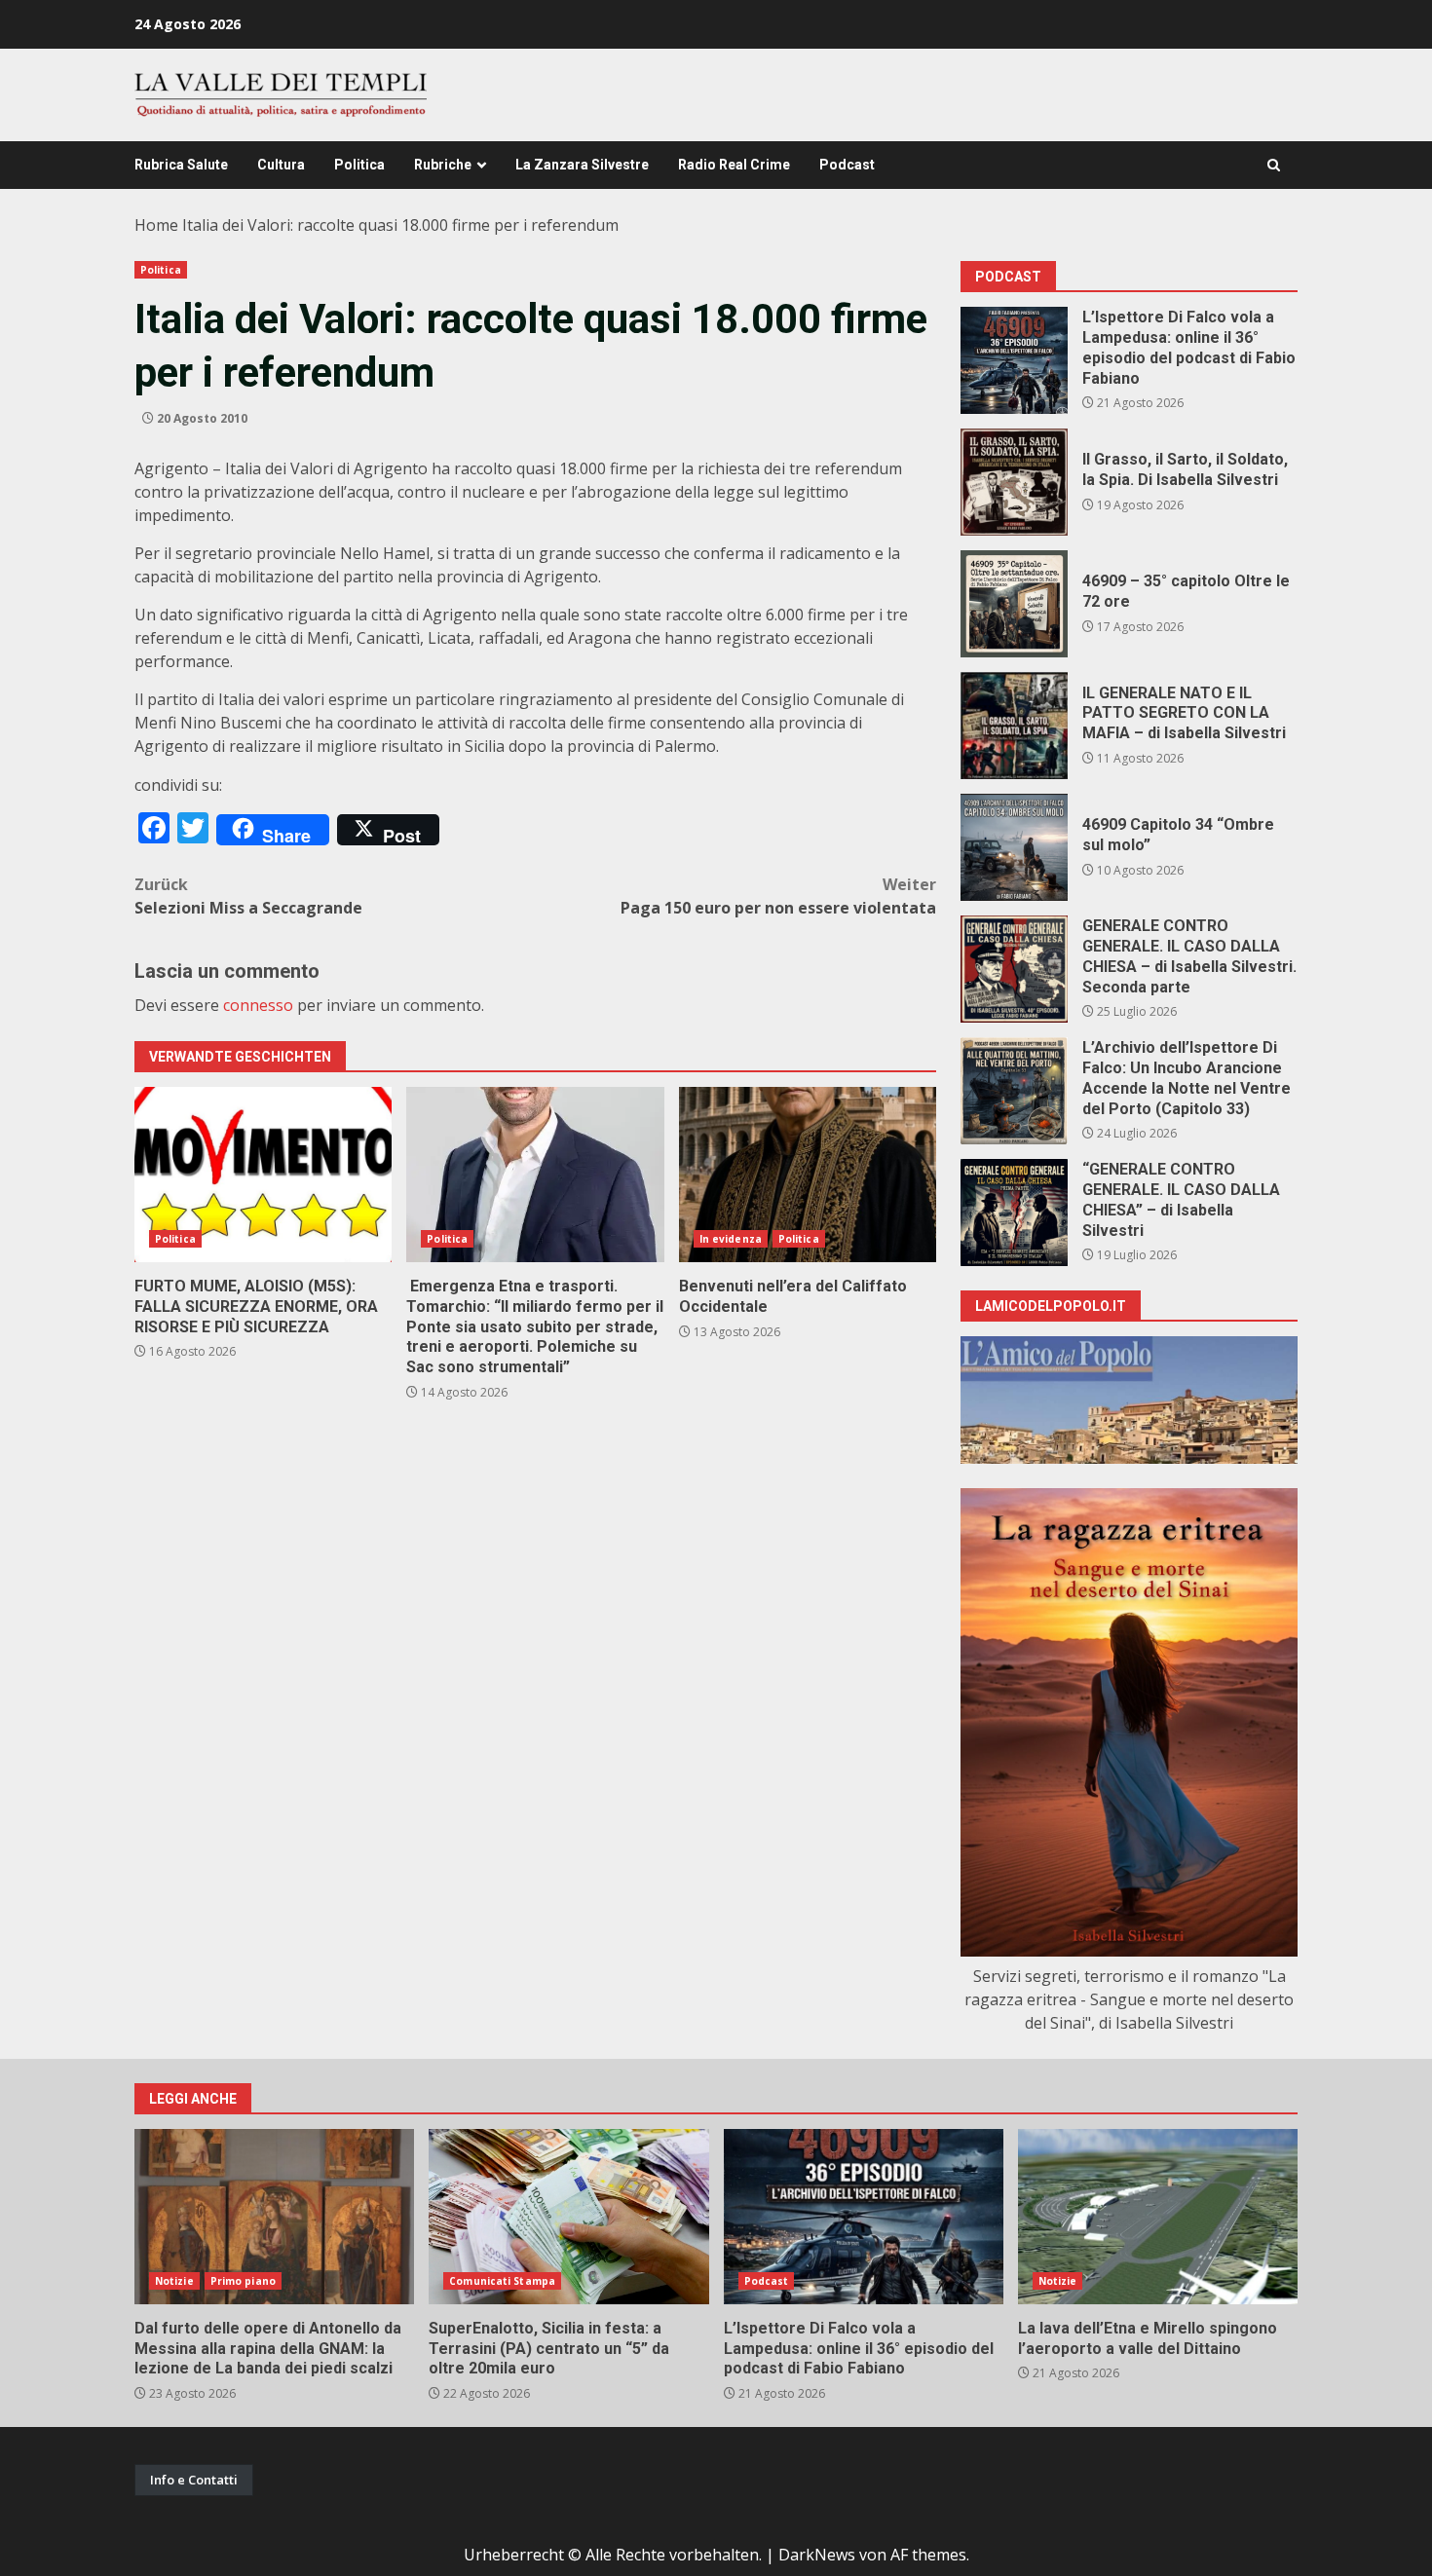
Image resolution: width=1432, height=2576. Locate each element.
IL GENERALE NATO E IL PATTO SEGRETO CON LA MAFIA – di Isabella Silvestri (1014, 726)
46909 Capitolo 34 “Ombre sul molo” (1014, 847)
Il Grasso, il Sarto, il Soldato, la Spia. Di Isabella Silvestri (1014, 482)
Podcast (847, 165)
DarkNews (817, 2555)
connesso (258, 1005)
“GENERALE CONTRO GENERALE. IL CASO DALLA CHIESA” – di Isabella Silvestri (1014, 1213)
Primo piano (243, 2281)
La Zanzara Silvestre (582, 165)
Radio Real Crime (734, 165)
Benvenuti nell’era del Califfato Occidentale (808, 1175)
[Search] (1274, 165)
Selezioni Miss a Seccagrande (248, 896)
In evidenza (731, 1239)
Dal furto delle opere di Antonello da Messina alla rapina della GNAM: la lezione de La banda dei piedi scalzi (274, 2217)
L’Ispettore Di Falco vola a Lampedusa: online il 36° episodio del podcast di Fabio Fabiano (1014, 360)
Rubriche (443, 165)
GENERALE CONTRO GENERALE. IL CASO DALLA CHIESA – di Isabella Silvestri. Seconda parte (1014, 969)
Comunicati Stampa (502, 2281)
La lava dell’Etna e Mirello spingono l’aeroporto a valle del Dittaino (1158, 2217)
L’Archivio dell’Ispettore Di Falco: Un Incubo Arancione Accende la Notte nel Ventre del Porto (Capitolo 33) (1014, 1091)
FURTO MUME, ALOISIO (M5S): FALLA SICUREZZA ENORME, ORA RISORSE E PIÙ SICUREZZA (263, 1175)
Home (156, 225)
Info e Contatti (194, 2480)
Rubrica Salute (181, 165)
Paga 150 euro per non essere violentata (778, 896)
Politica (359, 165)
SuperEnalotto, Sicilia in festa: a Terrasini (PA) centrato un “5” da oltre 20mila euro (568, 2217)
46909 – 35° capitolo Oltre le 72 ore (1014, 604)
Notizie (174, 2281)
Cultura (281, 165)
